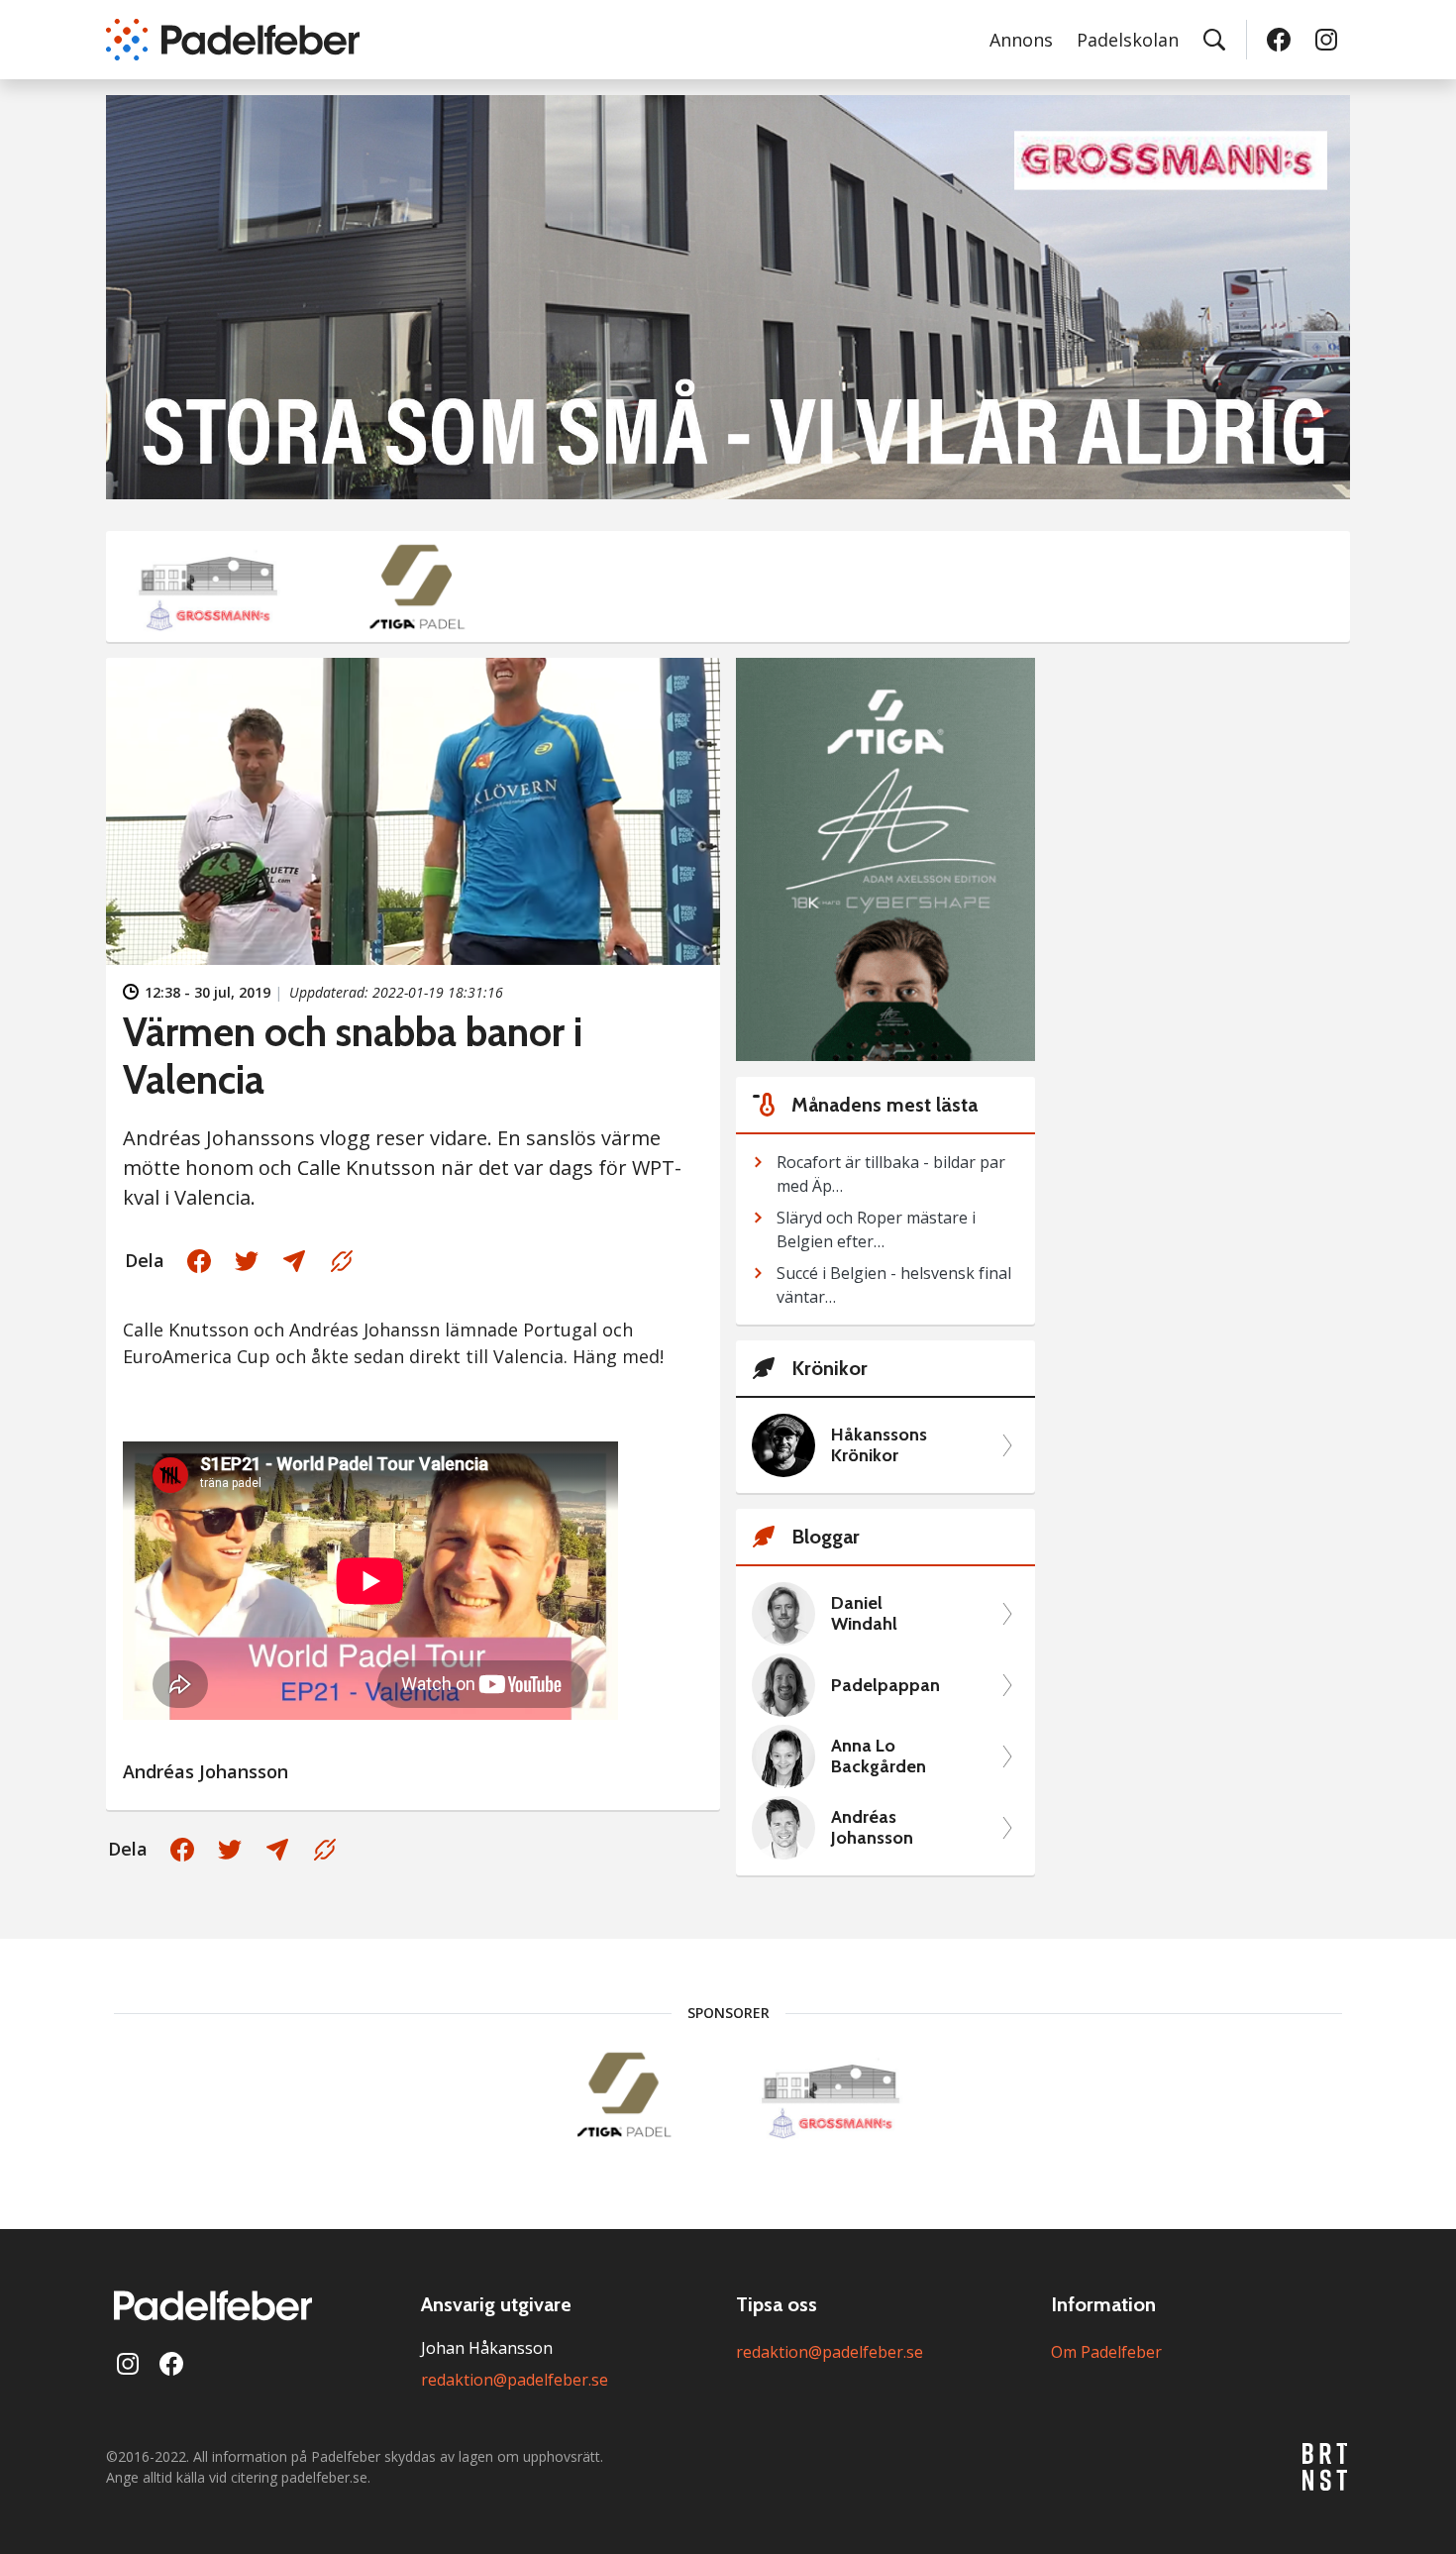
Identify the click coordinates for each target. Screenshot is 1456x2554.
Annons (1021, 40)
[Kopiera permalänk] (342, 1261)
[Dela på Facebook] (199, 1261)
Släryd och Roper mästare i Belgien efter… (876, 1229)
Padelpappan (885, 1686)
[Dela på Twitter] (247, 1261)
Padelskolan (1128, 40)
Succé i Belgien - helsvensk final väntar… (894, 1285)
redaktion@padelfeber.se (515, 2380)
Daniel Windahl (864, 1614)
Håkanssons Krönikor (879, 1446)
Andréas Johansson (872, 1828)
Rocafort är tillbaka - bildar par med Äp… (891, 1174)
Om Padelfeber (1106, 2352)
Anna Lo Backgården (879, 1757)
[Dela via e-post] (294, 1261)
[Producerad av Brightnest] (1326, 2467)
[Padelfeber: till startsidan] (233, 40)
